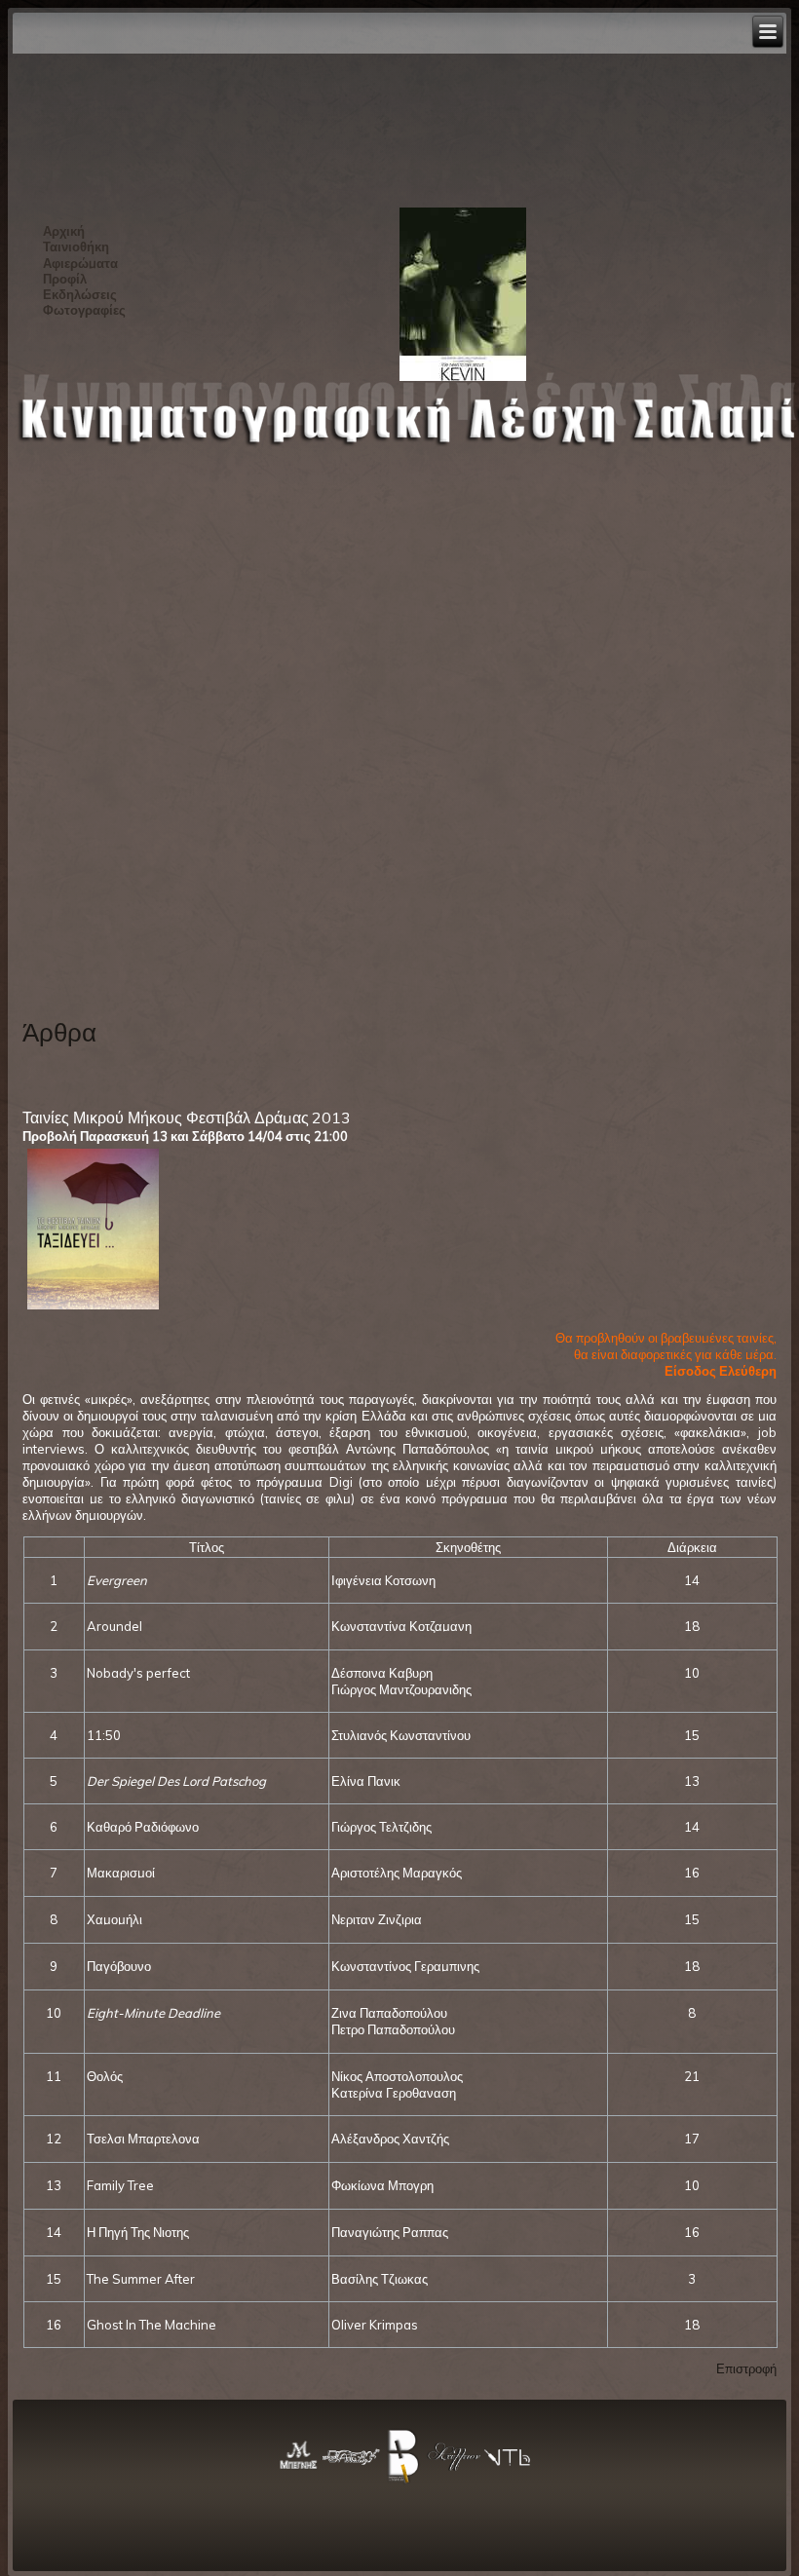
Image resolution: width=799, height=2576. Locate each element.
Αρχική (64, 231)
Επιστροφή (746, 2368)
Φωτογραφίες (84, 310)
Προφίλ (65, 279)
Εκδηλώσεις (80, 294)
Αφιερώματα (80, 263)
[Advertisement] (102, 692)
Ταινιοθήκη (76, 246)
